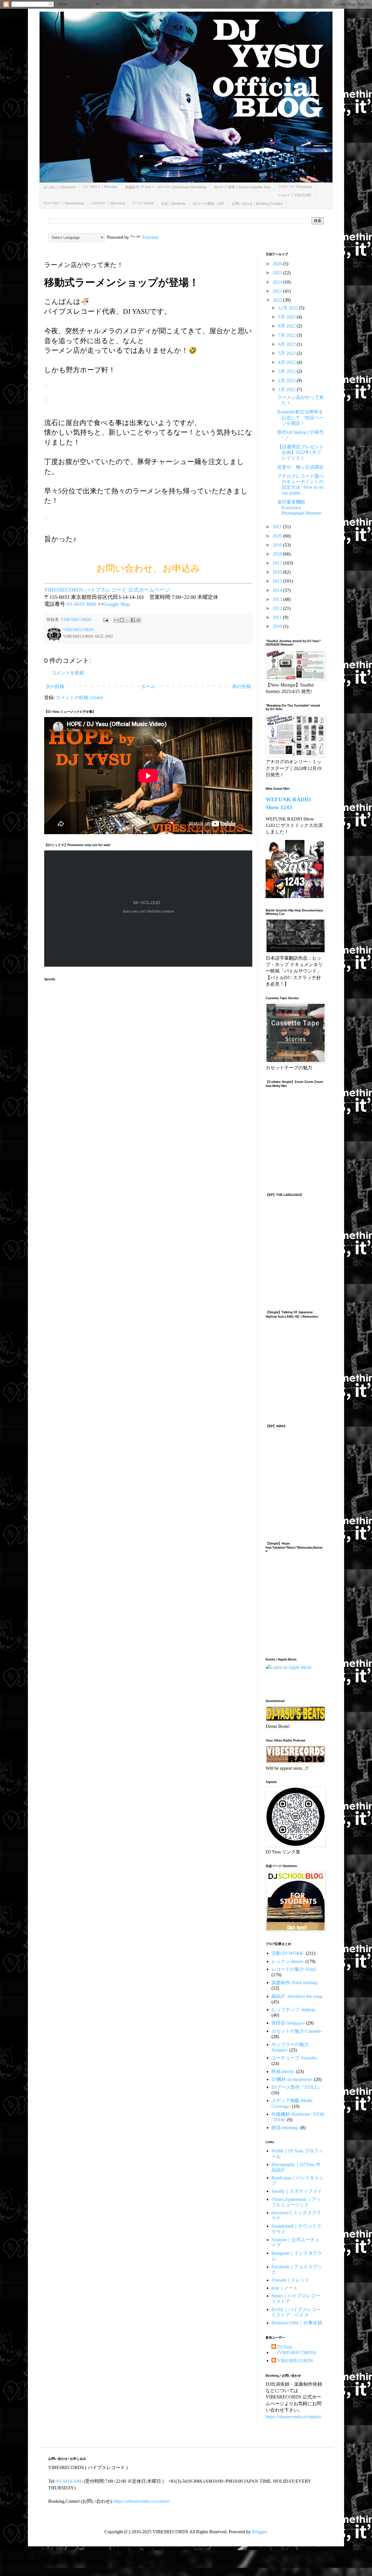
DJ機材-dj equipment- (292, 2079)
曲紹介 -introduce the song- (297, 1996)
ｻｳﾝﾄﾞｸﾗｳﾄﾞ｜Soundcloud (64, 203)
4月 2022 (287, 362)
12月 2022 (289, 308)
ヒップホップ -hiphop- (294, 2010)
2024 (278, 282)
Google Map (117, 604)
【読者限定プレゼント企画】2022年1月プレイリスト (301, 452)
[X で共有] (127, 620)
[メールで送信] (116, 620)
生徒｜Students (173, 204)
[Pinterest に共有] (138, 620)
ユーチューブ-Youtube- (295, 2058)
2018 (278, 554)
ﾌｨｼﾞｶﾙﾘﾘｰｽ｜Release (100, 187)
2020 (278, 536)
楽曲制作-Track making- (295, 1983)
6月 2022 (287, 344)
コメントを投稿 (68, 673)
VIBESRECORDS (295, 2361)
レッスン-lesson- (288, 1961)
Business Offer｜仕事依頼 (297, 2323)
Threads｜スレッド (290, 2280)
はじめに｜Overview (59, 187)
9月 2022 (287, 317)
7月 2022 (287, 335)
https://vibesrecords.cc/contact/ (294, 2417)
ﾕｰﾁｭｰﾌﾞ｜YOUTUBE (295, 195)
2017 (278, 563)
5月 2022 (287, 353)
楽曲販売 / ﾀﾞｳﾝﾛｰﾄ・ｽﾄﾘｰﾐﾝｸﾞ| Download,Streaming (166, 187)
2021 (278, 527)
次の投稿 (55, 686)
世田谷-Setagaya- (288, 2023)
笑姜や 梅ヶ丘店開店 (301, 467)
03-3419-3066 (81, 604)
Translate (150, 237)
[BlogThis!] (122, 620)
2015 (278, 581)
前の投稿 (242, 686)
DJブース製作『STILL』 (297, 2087)
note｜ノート (285, 2288)
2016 (278, 572)
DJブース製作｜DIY (209, 204)
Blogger (259, 2532)
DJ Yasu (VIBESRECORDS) (297, 2350)
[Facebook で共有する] (133, 620)
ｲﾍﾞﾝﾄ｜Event (143, 203)
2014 (278, 590)
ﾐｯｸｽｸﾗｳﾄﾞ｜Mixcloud (108, 203)
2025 (278, 273)
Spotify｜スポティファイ (297, 2191)
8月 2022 (287, 326)
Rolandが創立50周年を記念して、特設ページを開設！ (300, 417)
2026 (278, 264)
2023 (278, 291)
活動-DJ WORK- (288, 1953)
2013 (278, 599)
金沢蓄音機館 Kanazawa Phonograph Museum (299, 507)
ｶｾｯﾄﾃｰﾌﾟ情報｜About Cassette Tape (243, 187)
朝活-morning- (285, 2128)
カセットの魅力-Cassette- (297, 2031)
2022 (278, 300)
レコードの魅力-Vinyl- (294, 1969)
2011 (278, 617)
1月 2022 (287, 389)
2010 (278, 626)
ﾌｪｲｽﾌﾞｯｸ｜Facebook (295, 187)
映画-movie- (283, 2071)
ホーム (148, 686)
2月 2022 (287, 380)
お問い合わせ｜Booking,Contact (257, 204)
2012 (278, 608)
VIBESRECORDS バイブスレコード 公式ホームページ (107, 590)
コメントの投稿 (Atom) (79, 697)
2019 (278, 545)
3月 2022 (287, 371)
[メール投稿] (105, 619)
